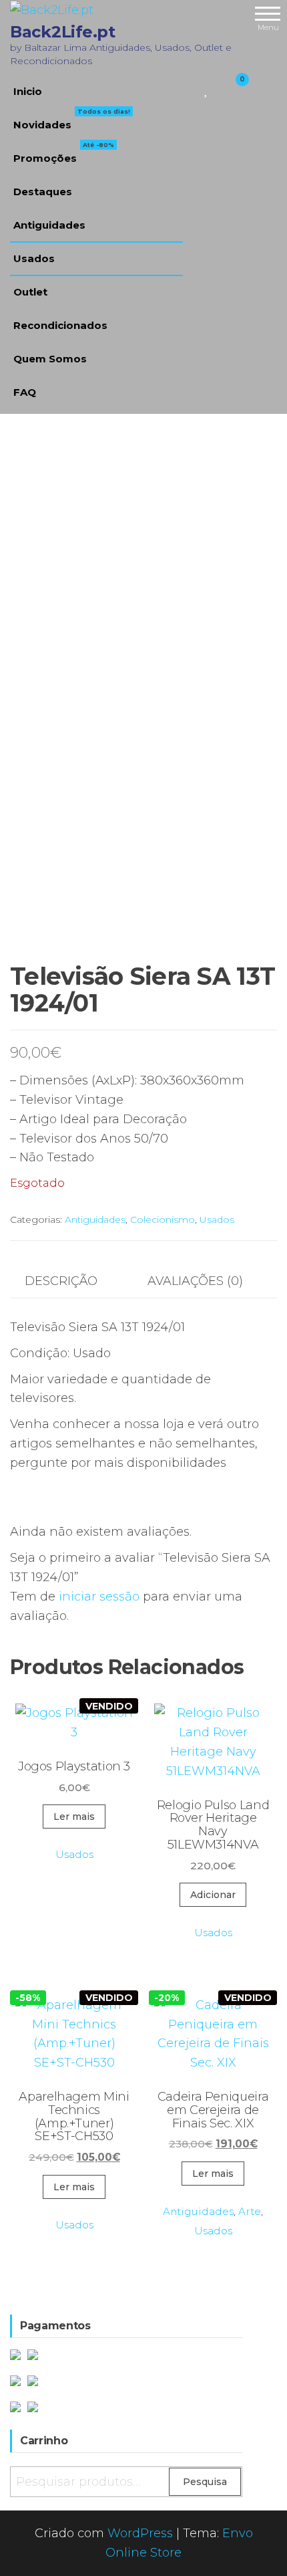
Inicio (28, 91)
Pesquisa (205, 2482)
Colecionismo (163, 1219)
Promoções (64, 153)
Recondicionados (60, 325)
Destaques (43, 192)
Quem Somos (50, 359)
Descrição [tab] (61, 1281)
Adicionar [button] (213, 1895)
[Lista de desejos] (207, 88)
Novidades (72, 120)
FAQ (25, 392)
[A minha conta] (219, 88)
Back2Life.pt (62, 32)
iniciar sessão (99, 1597)
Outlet (30, 292)
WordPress (140, 2533)
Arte (250, 2211)
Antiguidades (49, 225)
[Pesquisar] (191, 88)
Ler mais (74, 1817)
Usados (34, 258)
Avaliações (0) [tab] (195, 1281)
